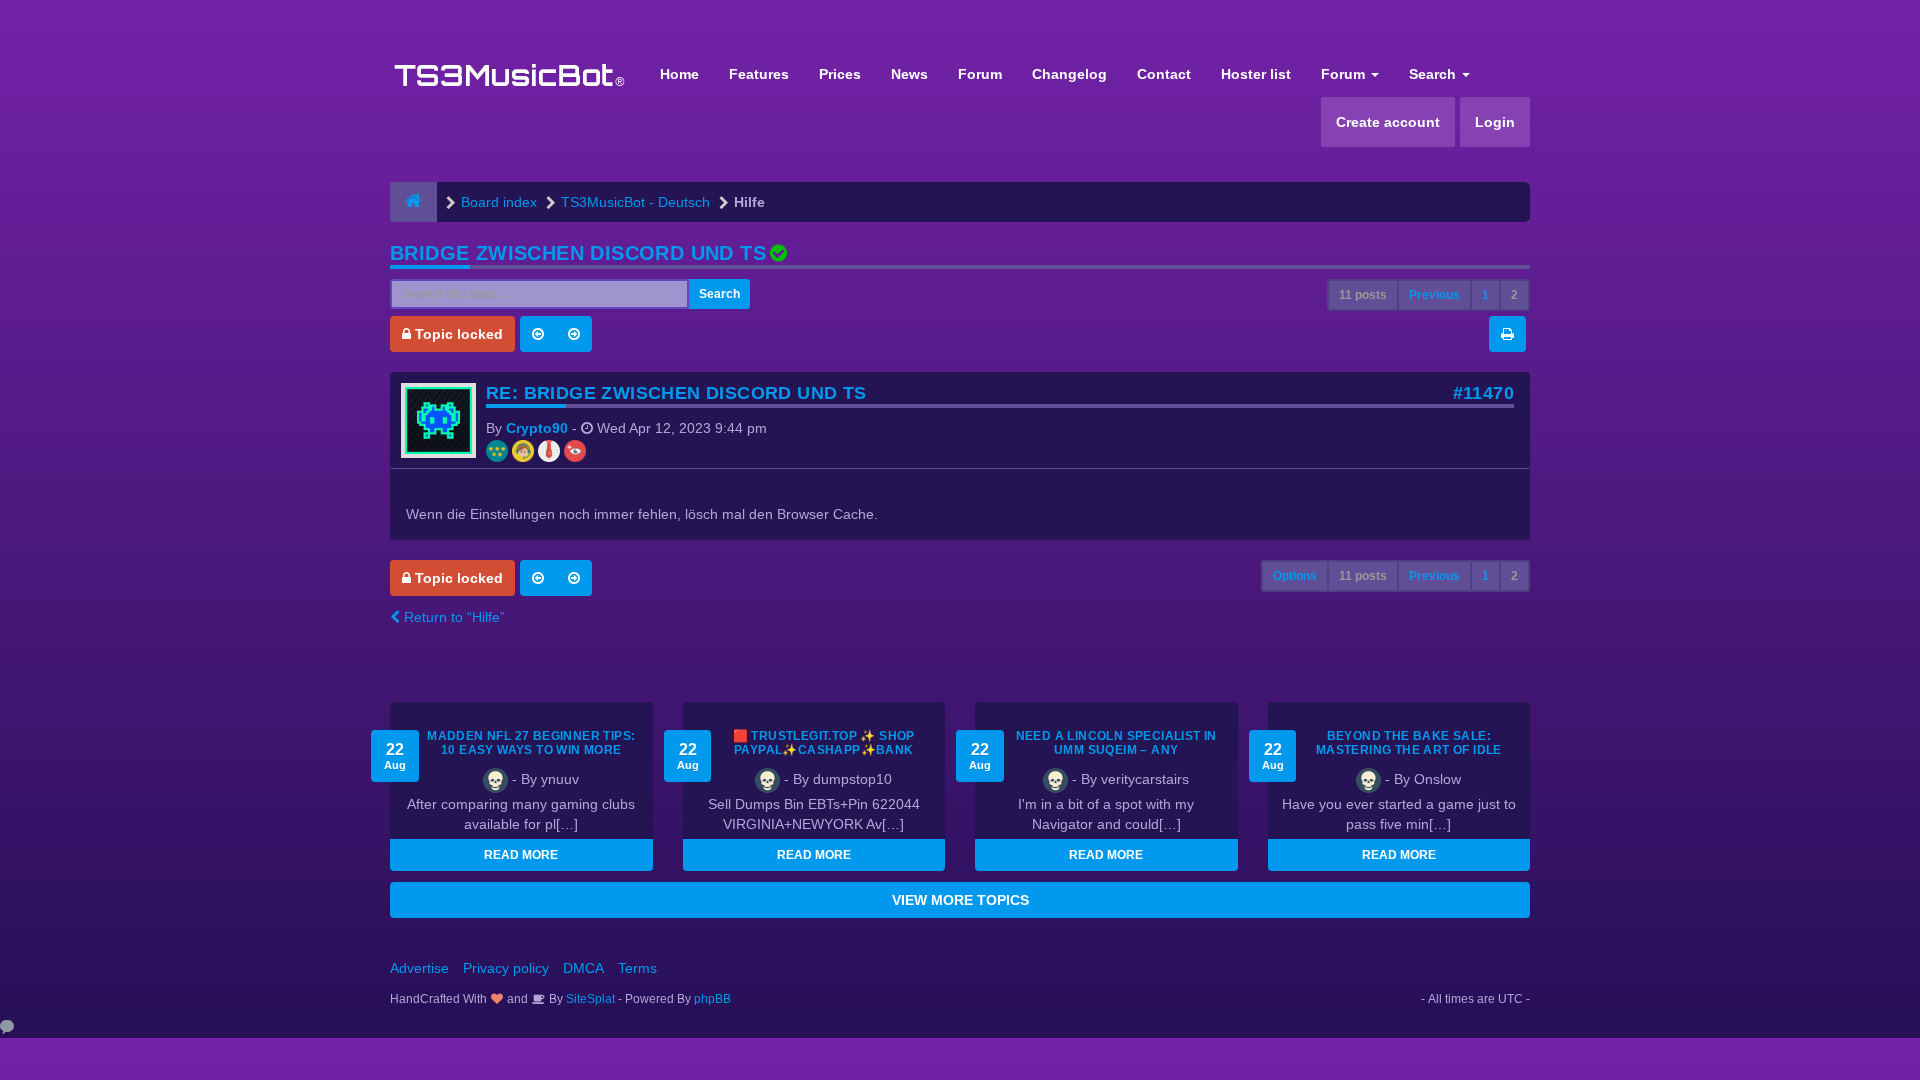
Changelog (1069, 74)
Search (1434, 74)
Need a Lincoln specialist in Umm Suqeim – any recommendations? (1116, 750)
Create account (1388, 122)
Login (1495, 122)
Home (679, 74)
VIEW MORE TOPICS (960, 900)
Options (1295, 576)
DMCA (583, 968)
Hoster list (1256, 74)
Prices (840, 74)
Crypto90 (537, 428)
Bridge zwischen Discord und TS (578, 253)
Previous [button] (1434, 295)
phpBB (712, 999)
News (909, 74)
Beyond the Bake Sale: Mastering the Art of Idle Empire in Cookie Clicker (1409, 750)
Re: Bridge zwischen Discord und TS (676, 393)
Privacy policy (506, 968)
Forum (980, 74)
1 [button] (1485, 295)
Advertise (419, 968)
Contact (1164, 74)
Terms (637, 968)
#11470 (1483, 393)
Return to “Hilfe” (452, 617)
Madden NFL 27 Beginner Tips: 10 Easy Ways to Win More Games (531, 750)
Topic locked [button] (457, 334)
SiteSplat (589, 999)
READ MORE (521, 855)
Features (759, 74)
